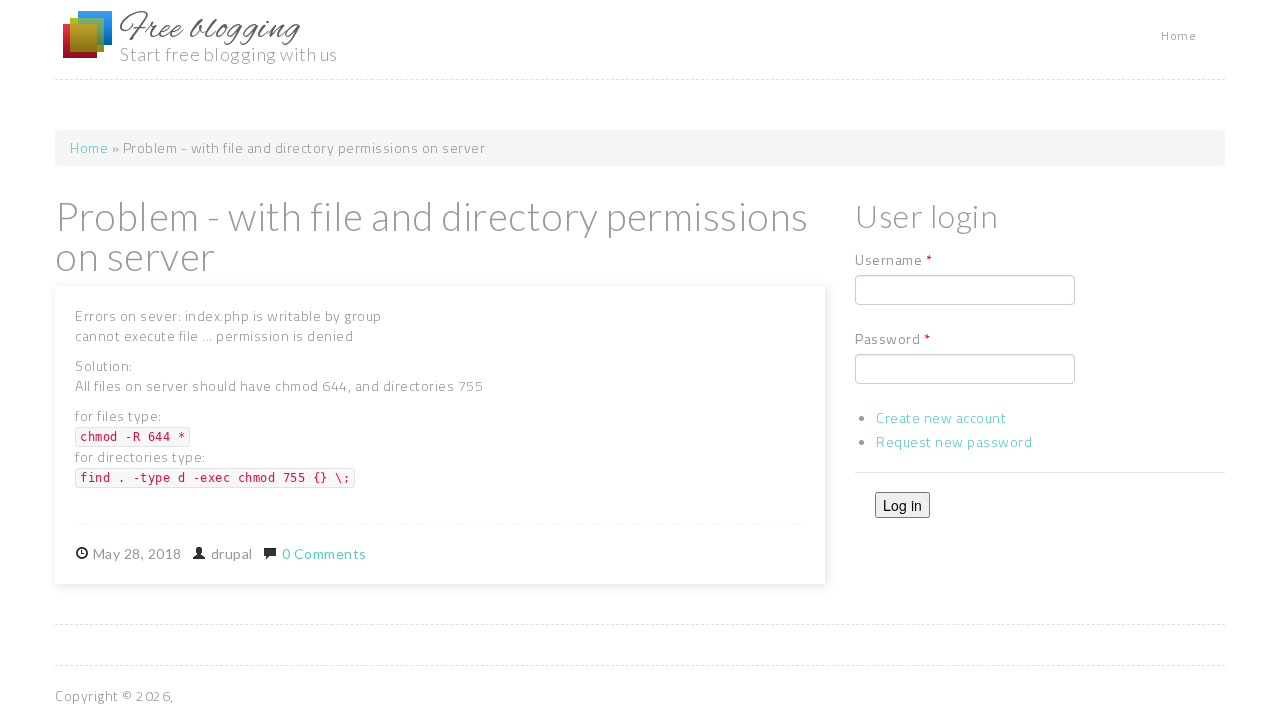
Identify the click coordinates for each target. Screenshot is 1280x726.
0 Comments (324, 553)
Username (893, 260)
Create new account (941, 417)
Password (892, 339)
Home (1178, 35)
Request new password (954, 441)
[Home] (87, 35)
